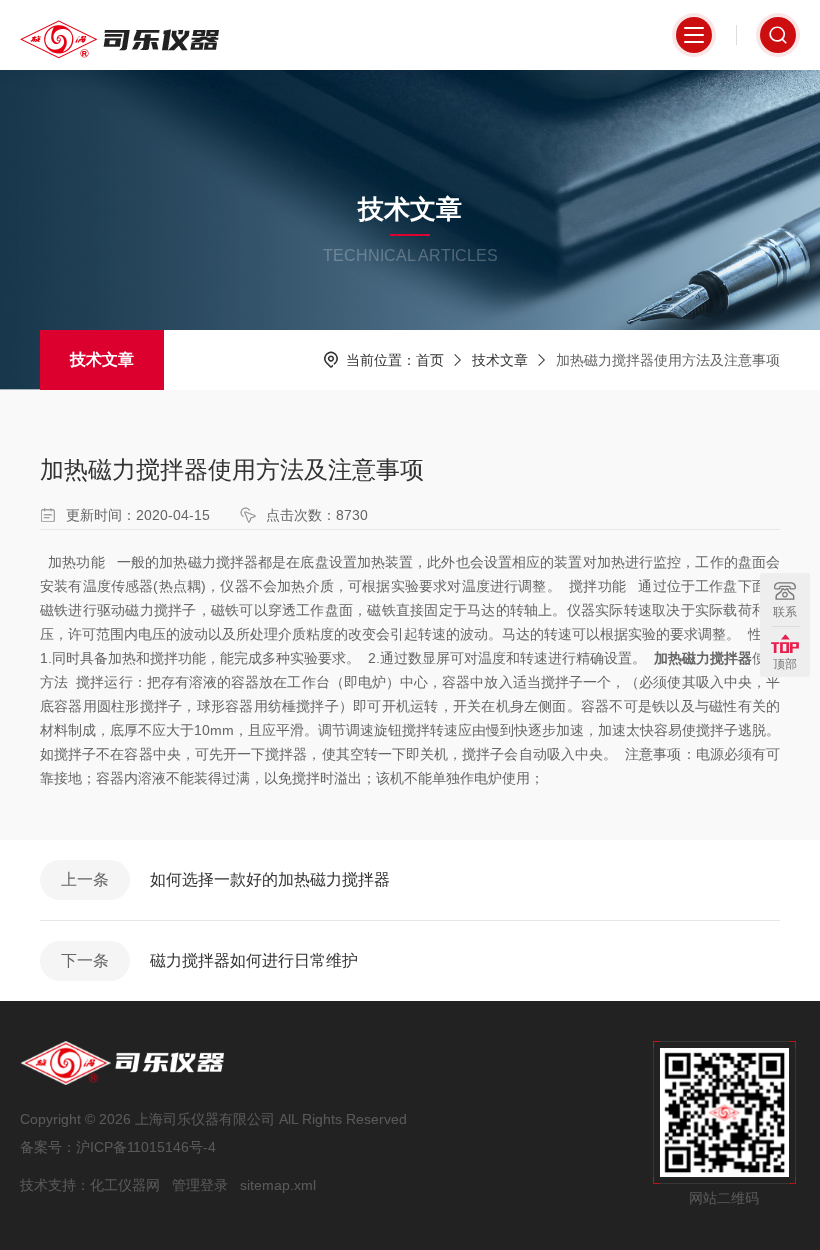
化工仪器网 (125, 1185)
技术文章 (102, 359)
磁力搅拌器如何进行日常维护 (254, 960)
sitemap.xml (278, 1185)
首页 (430, 360)
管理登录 (200, 1185)
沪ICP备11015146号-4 (146, 1147)
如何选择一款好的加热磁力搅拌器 (270, 879)
